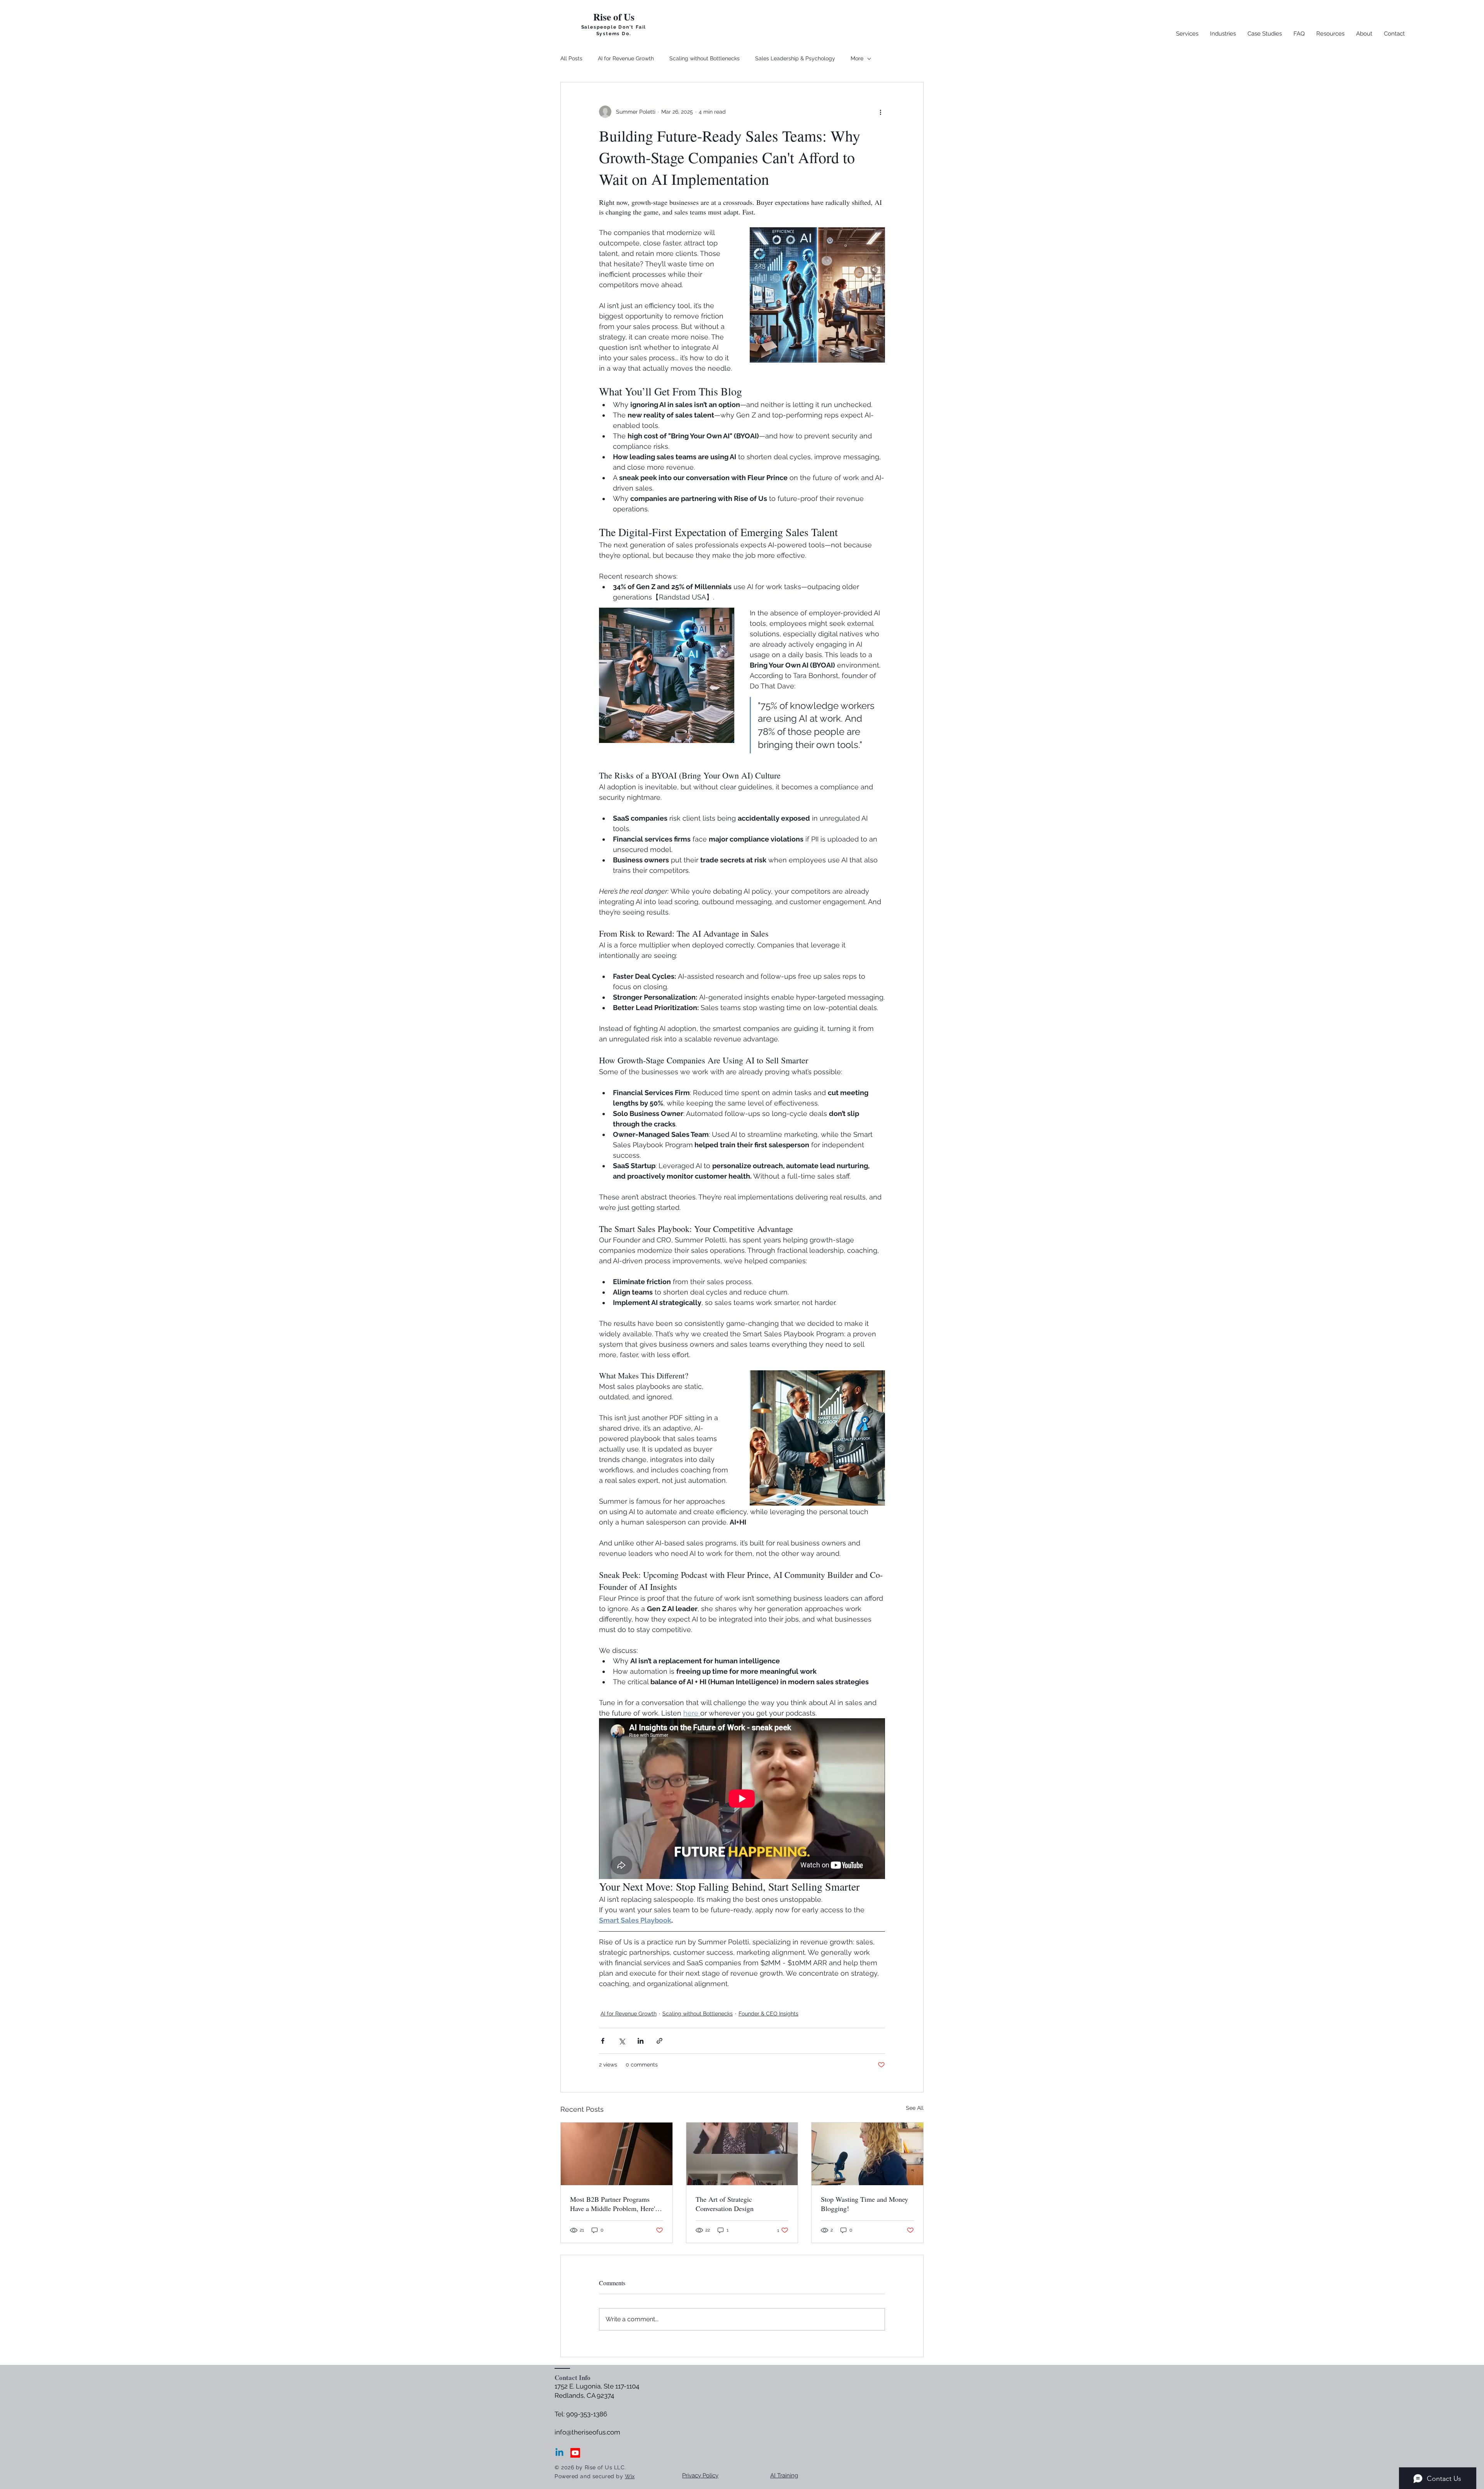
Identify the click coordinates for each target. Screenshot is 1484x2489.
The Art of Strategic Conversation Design (725, 2204)
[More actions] (880, 112)
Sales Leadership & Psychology (795, 58)
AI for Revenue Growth (626, 58)
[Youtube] (575, 2453)
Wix (630, 2476)
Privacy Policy (700, 2475)
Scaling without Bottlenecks (705, 58)
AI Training (784, 2475)
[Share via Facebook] (603, 2041)
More (857, 58)
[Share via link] (659, 2041)
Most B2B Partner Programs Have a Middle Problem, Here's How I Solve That (614, 2204)
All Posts (571, 58)
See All (915, 2108)
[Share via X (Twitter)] (622, 2041)
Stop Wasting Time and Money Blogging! (865, 2204)
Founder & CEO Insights (768, 2014)
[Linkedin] (559, 2453)
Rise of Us (614, 17)
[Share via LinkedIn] (641, 2041)
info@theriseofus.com (587, 2432)
